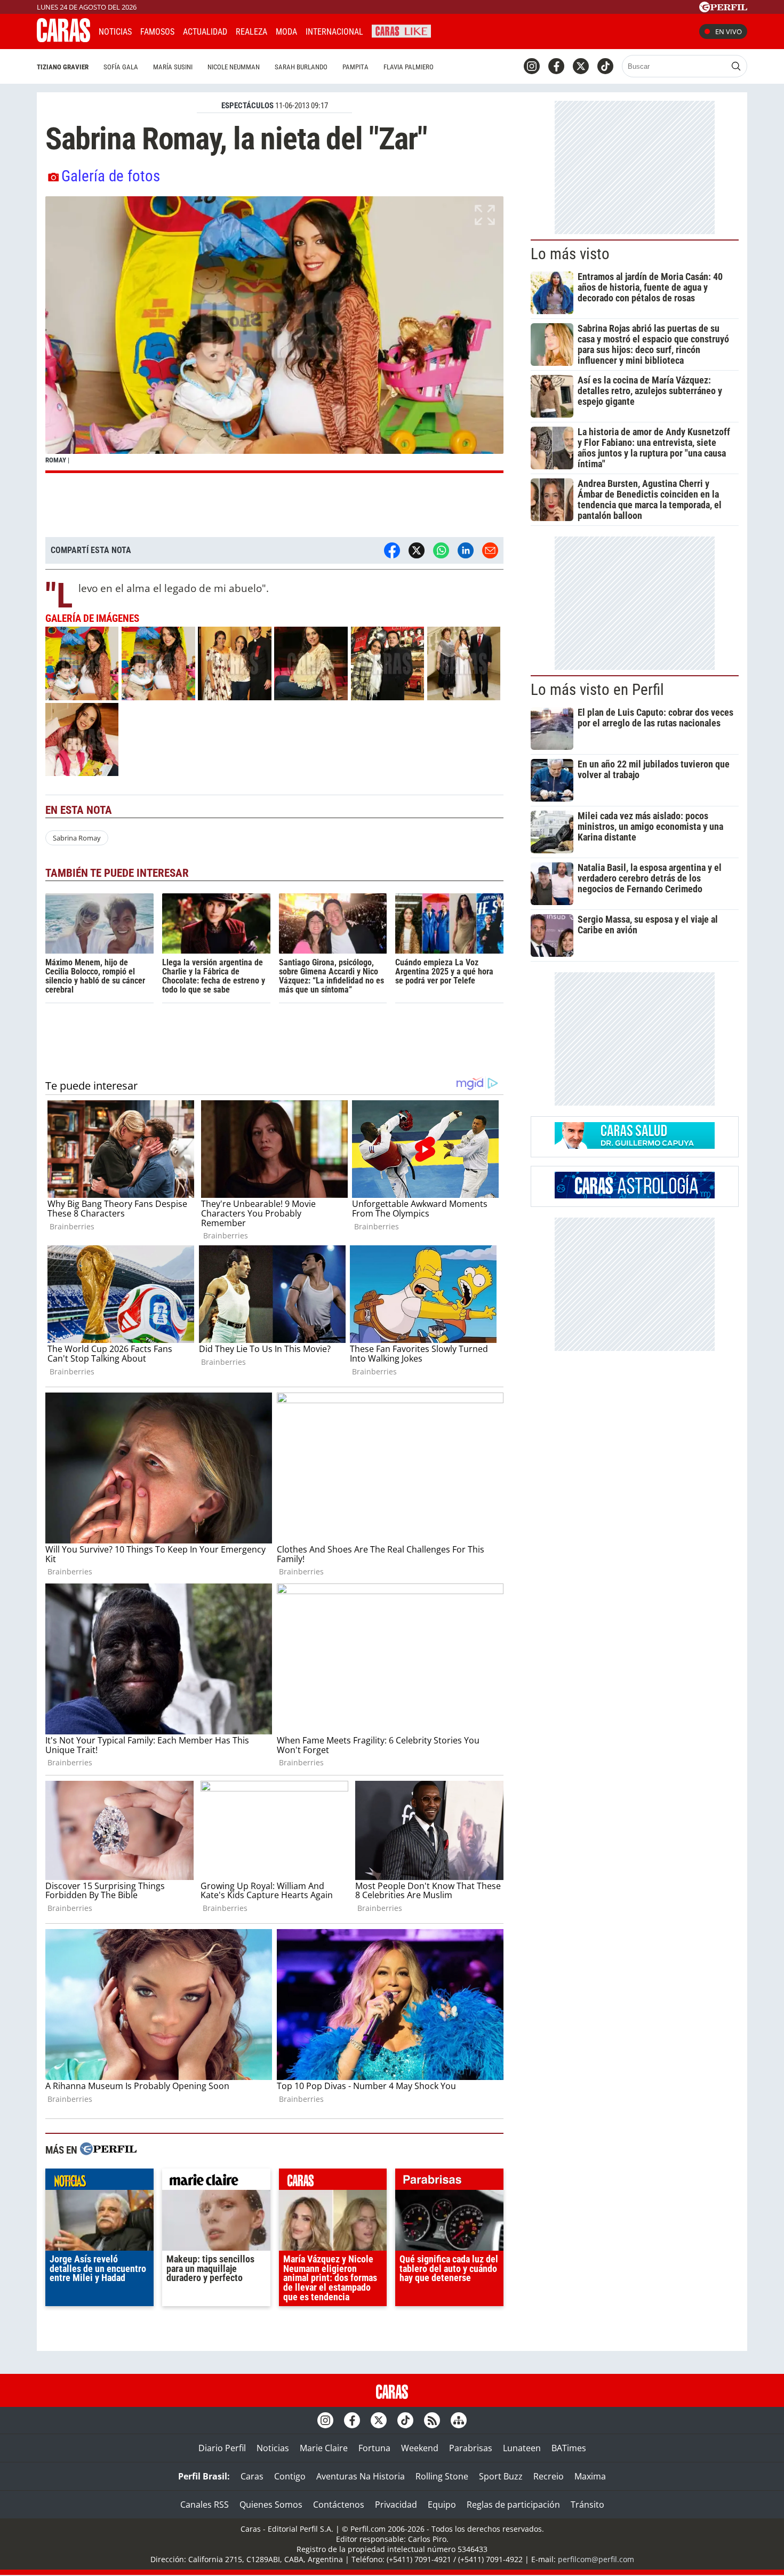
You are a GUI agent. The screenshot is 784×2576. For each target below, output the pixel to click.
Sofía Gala (121, 67)
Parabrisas (471, 2448)
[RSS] (432, 2420)
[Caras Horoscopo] (635, 1195)
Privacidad (396, 2505)
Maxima (590, 2476)
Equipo (442, 2505)
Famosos (157, 32)
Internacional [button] (334, 32)
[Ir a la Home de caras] (63, 39)
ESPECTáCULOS (247, 106)
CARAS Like (401, 30)
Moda (286, 32)
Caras (252, 2476)
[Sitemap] (459, 2420)
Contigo (290, 2476)
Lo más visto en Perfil (597, 690)
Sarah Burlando (301, 67)
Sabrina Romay (77, 838)
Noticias (115, 32)
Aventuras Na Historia (361, 2476)
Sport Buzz (501, 2476)
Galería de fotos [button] (111, 176)
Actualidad (205, 32)
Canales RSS (205, 2505)
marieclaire (216, 2182)
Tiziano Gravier (63, 67)
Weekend (420, 2448)
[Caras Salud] (635, 1146)
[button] (274, 335)
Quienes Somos (271, 2505)
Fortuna (374, 2448)
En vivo (729, 31)
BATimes (569, 2448)
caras (333, 2182)
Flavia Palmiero (409, 67)
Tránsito (587, 2505)
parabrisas (449, 2182)
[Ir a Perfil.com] (723, 9)
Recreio (549, 2476)
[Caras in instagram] (532, 66)
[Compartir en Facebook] (392, 550)
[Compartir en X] (417, 550)
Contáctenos (339, 2505)
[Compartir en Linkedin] (466, 550)
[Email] (490, 550)
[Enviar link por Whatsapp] (441, 550)
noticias (99, 2182)
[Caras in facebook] (556, 66)
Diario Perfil (222, 2448)
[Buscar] (736, 66)
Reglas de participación (513, 2505)
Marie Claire (324, 2448)
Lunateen (522, 2448)
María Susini (173, 67)
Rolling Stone (442, 2476)
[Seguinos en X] (581, 66)
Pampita (355, 67)
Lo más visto (570, 254)
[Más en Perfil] (108, 2150)
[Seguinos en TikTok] (605, 66)
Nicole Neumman (234, 67)
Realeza (251, 32)
